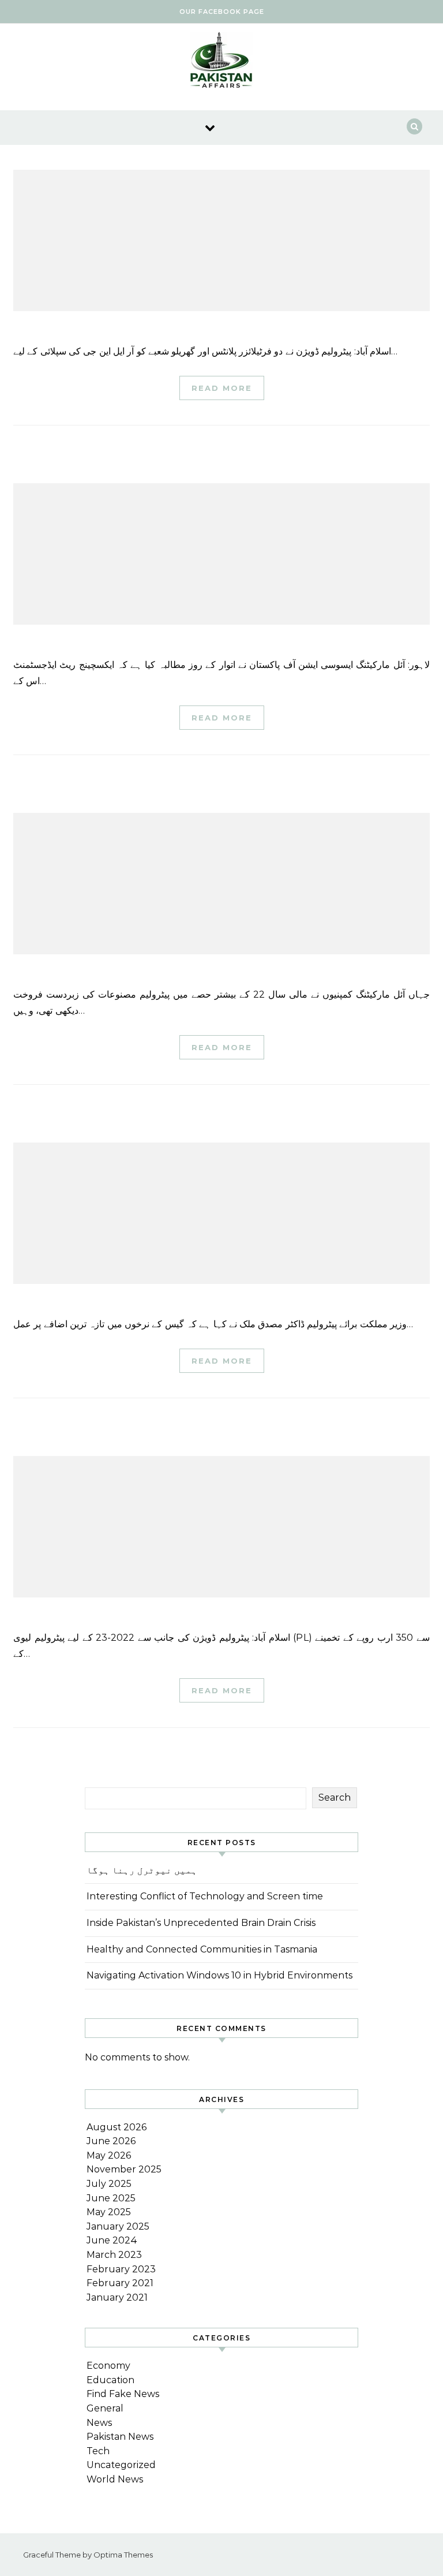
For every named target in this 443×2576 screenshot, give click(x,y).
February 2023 (121, 2269)
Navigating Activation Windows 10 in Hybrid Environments (219, 1975)
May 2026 (109, 2155)
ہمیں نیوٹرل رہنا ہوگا (142, 1870)
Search (335, 1797)
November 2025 (124, 2169)
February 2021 (120, 2283)
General (105, 2408)
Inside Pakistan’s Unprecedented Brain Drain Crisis (201, 1923)
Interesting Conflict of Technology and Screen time (205, 1896)
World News (115, 2479)
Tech (98, 2451)
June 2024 (112, 2240)
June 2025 (111, 2198)
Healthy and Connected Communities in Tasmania (202, 1949)
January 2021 (117, 2297)
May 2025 (109, 2212)
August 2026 (117, 2127)
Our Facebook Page (222, 12)
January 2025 (118, 2226)
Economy (108, 2366)
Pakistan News (120, 2437)
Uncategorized (121, 2465)
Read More (222, 388)
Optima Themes (123, 2555)
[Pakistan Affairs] (221, 63)
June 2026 (111, 2141)
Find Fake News (123, 2394)
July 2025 (109, 2184)
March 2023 (114, 2255)
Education (110, 2380)
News (99, 2423)
